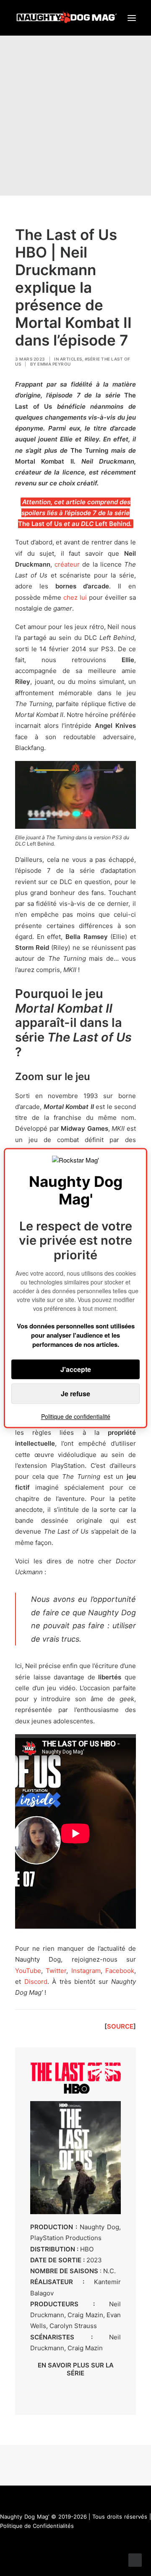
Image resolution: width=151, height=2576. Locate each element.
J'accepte (76, 1369)
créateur (67, 564)
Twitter (56, 1971)
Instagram (86, 1971)
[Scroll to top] (135, 2559)
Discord (36, 1982)
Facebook (120, 1971)
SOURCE (120, 2026)
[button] (132, 18)
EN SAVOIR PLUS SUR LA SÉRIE (76, 2369)
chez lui (75, 597)
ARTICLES (71, 359)
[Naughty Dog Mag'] (67, 18)
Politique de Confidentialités (37, 2526)
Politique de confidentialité (76, 1416)
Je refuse (75, 1394)
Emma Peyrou (54, 364)
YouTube (28, 1971)
